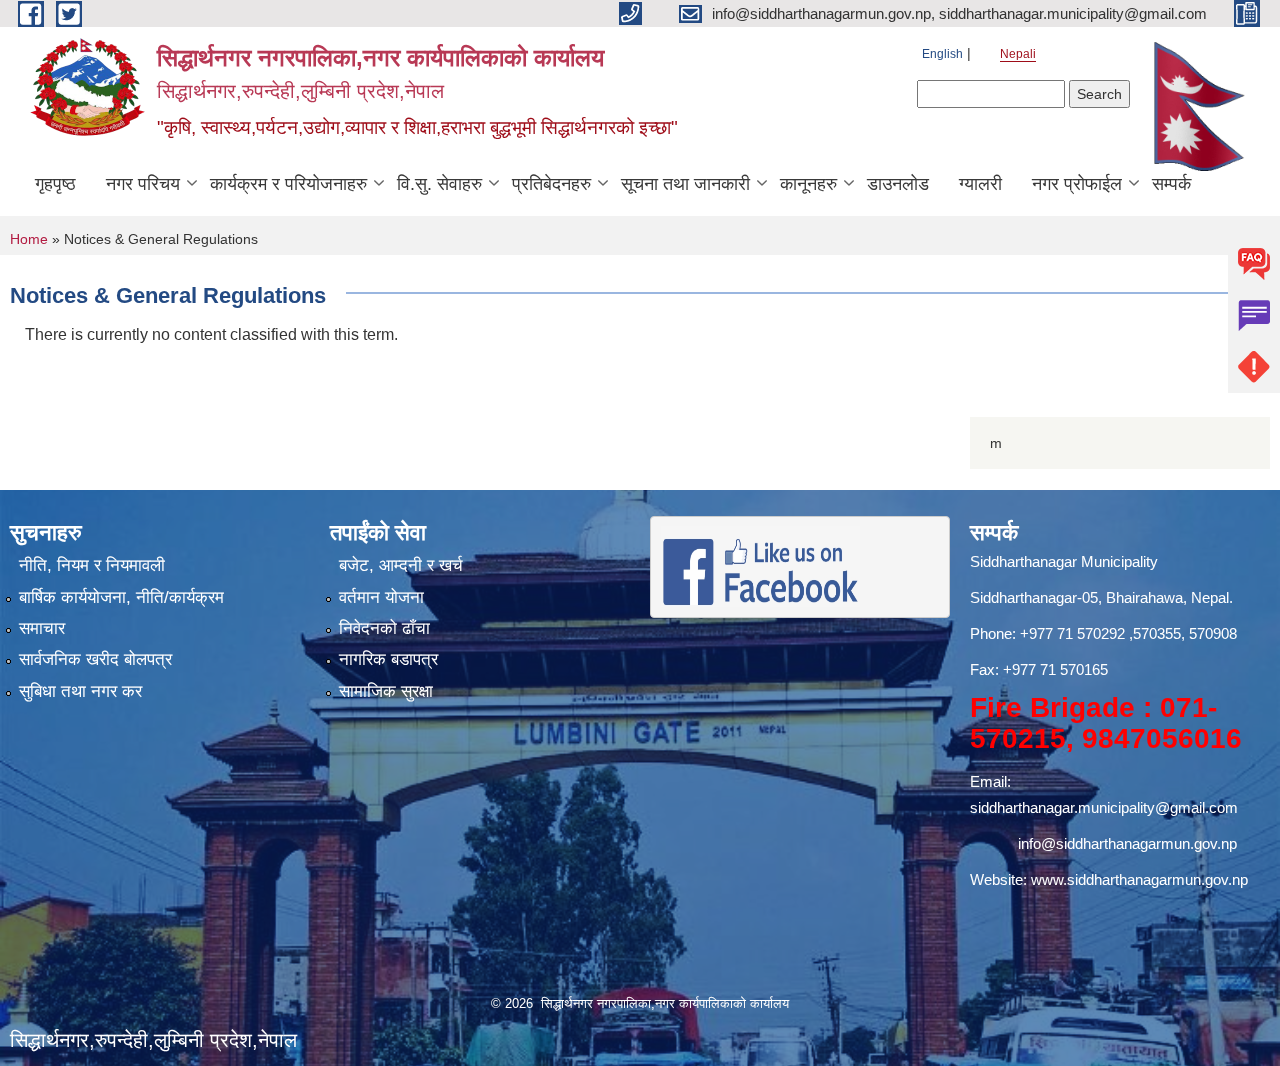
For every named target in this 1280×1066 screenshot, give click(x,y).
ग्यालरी (980, 184)
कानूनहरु (808, 184)
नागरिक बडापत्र (388, 659)
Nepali (1018, 54)
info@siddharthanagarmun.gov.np (1127, 843)
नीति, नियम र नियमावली (92, 565)
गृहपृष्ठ (55, 184)
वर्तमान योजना (381, 597)
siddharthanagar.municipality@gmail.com (1104, 807)
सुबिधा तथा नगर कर (80, 691)
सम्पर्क (1171, 184)
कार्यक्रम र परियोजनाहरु (288, 184)
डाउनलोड (898, 184)
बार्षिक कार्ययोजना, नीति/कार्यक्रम (121, 597)
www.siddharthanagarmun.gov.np (1139, 879)
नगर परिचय (143, 184)
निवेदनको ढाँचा (384, 628)
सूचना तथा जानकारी (685, 184)
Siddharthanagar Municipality (1064, 561)
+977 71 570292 (1072, 633)
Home (29, 239)
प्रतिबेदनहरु (551, 184)
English (942, 54)
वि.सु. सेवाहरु (439, 184)
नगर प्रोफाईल (1077, 184)
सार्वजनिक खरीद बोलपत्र (95, 659)
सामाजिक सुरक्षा (386, 691)
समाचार (42, 628)
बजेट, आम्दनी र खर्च (401, 565)
